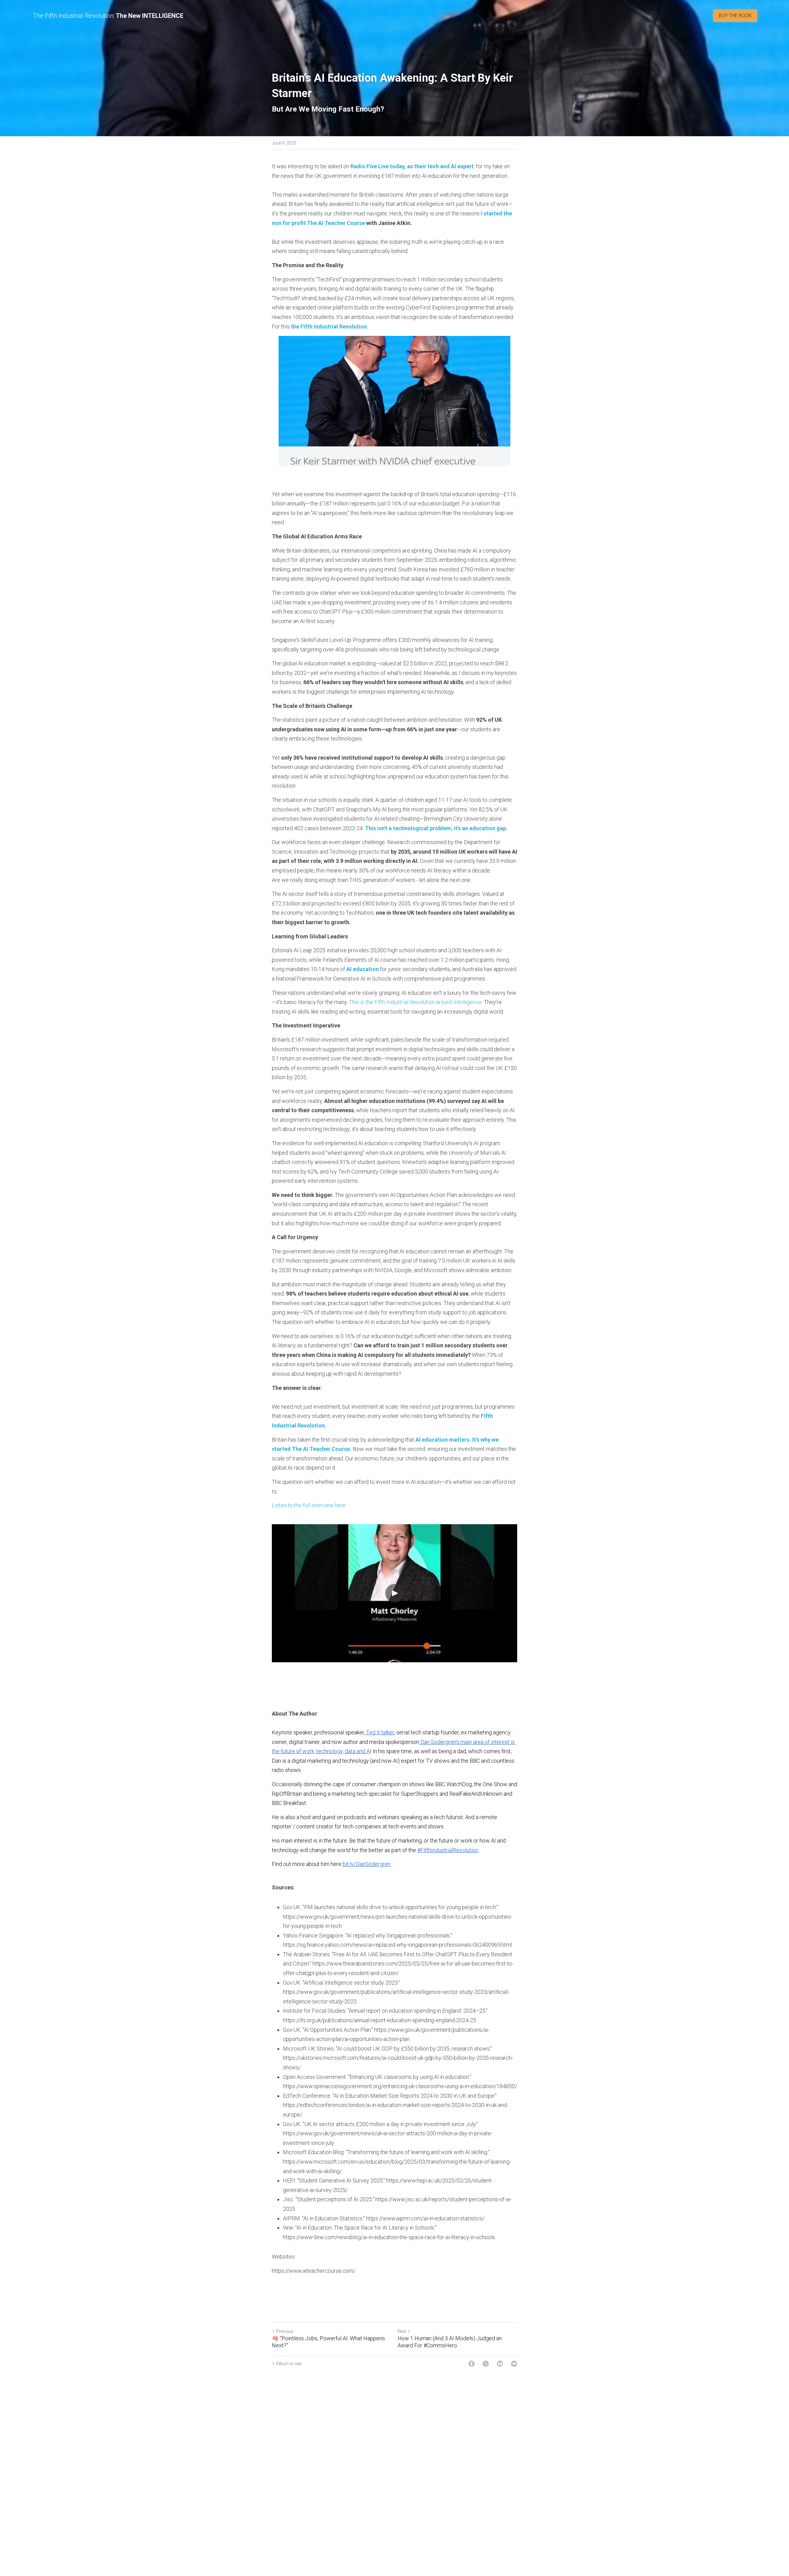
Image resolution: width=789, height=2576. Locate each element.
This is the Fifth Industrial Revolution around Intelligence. (416, 1002)
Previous (285, 2331)
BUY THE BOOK (735, 16)
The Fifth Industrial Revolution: (74, 16)
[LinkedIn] (500, 2364)
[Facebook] (472, 2364)
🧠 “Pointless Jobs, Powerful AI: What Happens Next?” (328, 2342)
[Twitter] (486, 2364)
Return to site (289, 2364)
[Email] (514, 2364)
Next (402, 2331)
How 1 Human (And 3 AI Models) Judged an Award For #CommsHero (450, 2342)
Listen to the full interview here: (309, 1505)
